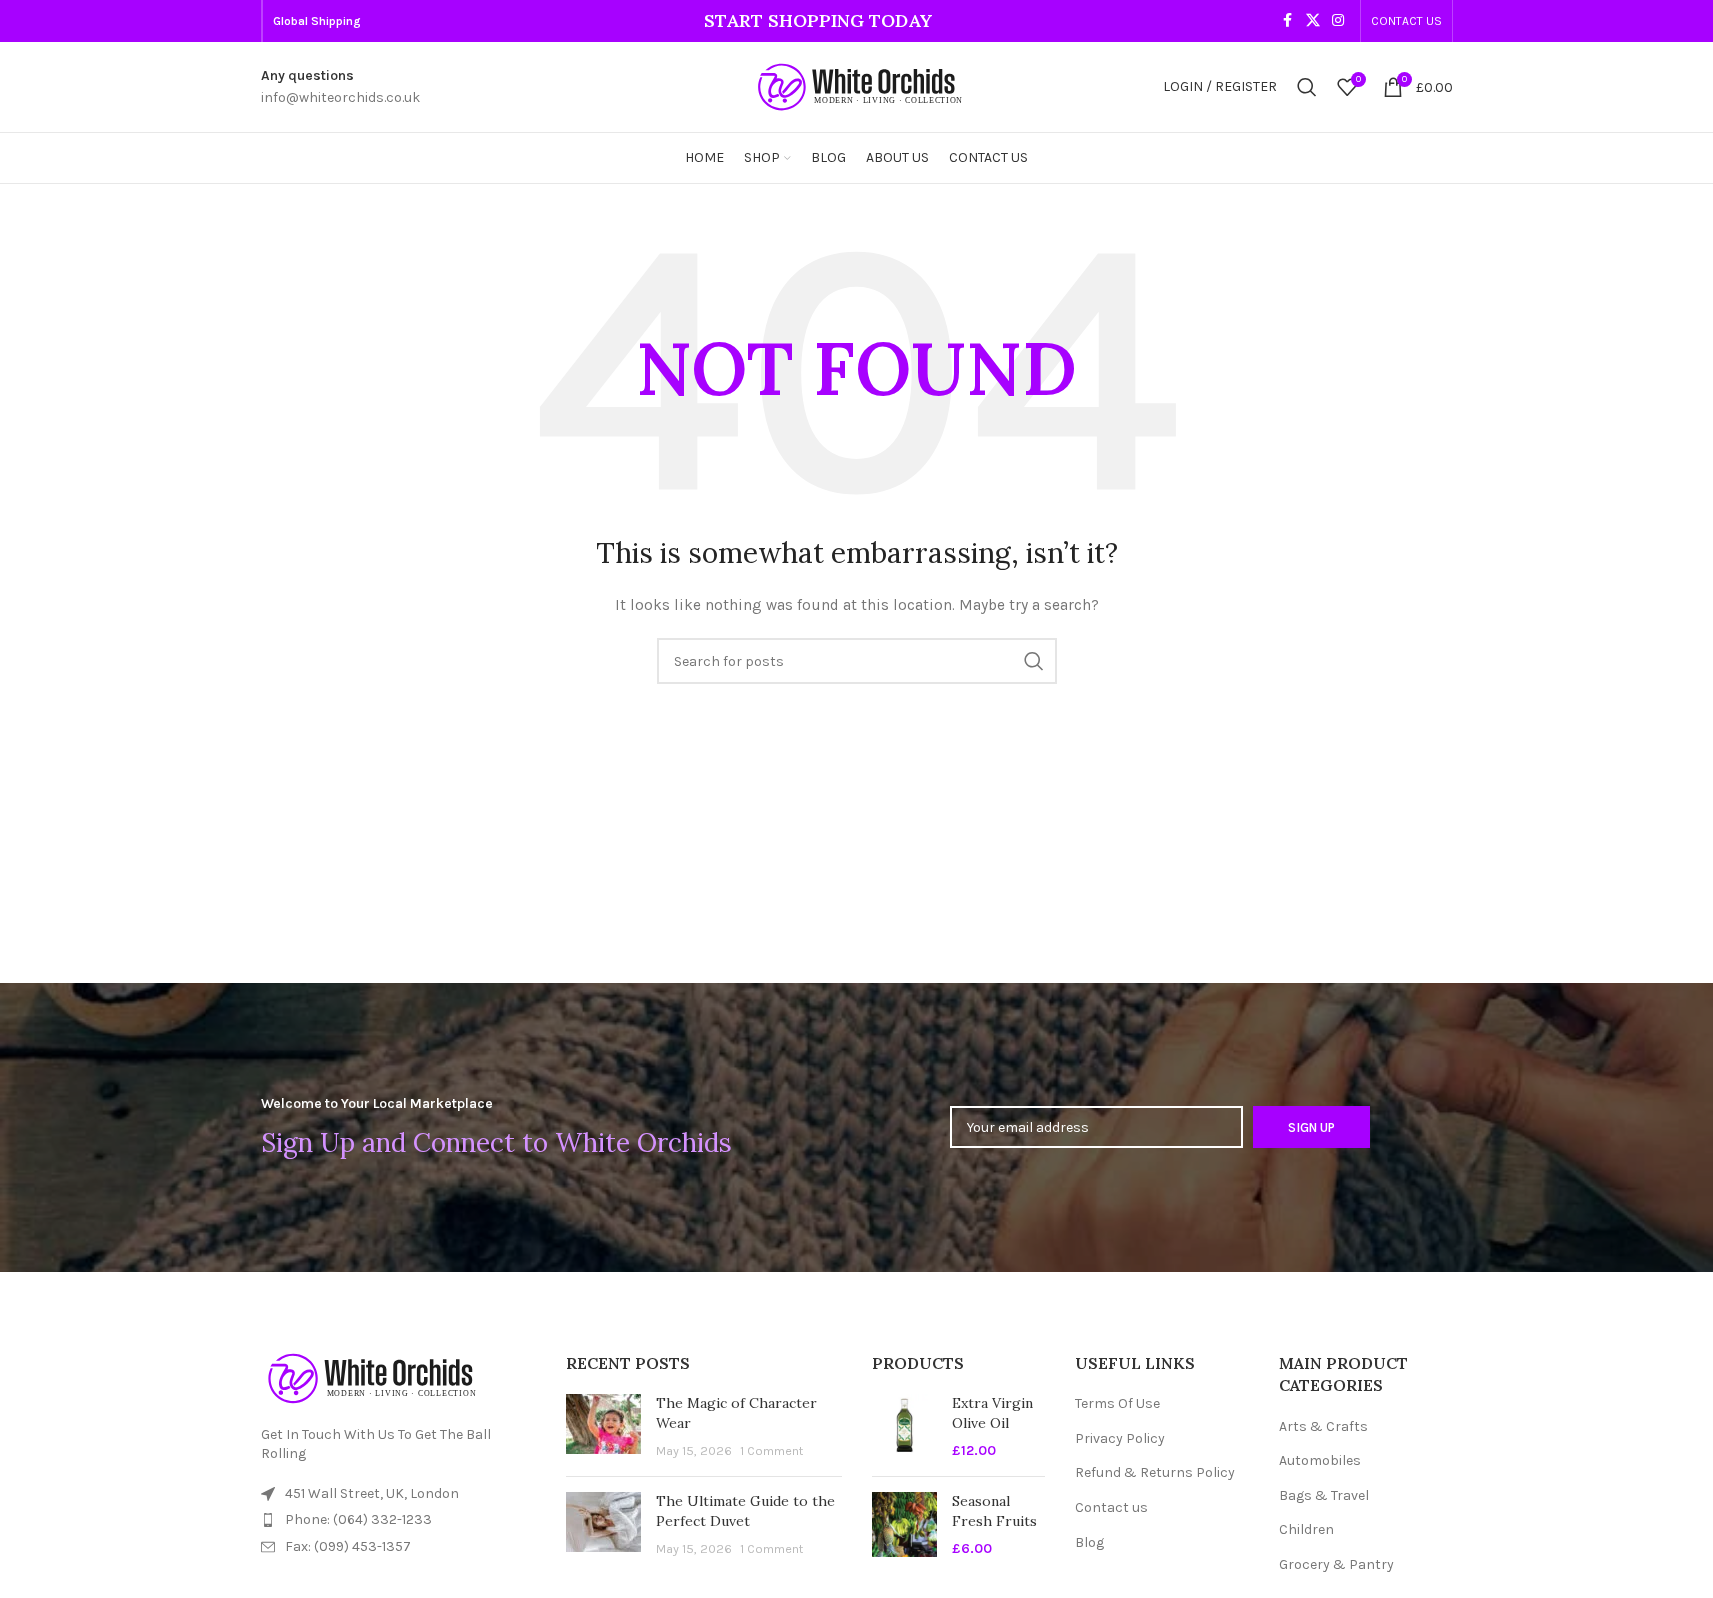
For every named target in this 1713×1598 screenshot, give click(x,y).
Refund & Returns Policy (1155, 1472)
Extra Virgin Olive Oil (992, 1413)
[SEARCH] (1034, 661)
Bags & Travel (1324, 1495)
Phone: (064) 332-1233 (358, 1519)
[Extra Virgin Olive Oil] (904, 1427)
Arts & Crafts (1323, 1426)
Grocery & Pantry (1336, 1564)
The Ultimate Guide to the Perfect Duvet (745, 1511)
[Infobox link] (340, 87)
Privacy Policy (1120, 1438)
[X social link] (1313, 21)
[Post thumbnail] (603, 1427)
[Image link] (371, 1377)
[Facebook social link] (1288, 21)
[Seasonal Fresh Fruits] (904, 1525)
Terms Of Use (1117, 1403)
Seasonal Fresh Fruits (994, 1511)
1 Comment (771, 1450)
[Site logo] (857, 85)
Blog (1089, 1542)
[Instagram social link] (1338, 21)
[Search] (1307, 87)
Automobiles (1320, 1460)
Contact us (1111, 1507)
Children (1306, 1529)
